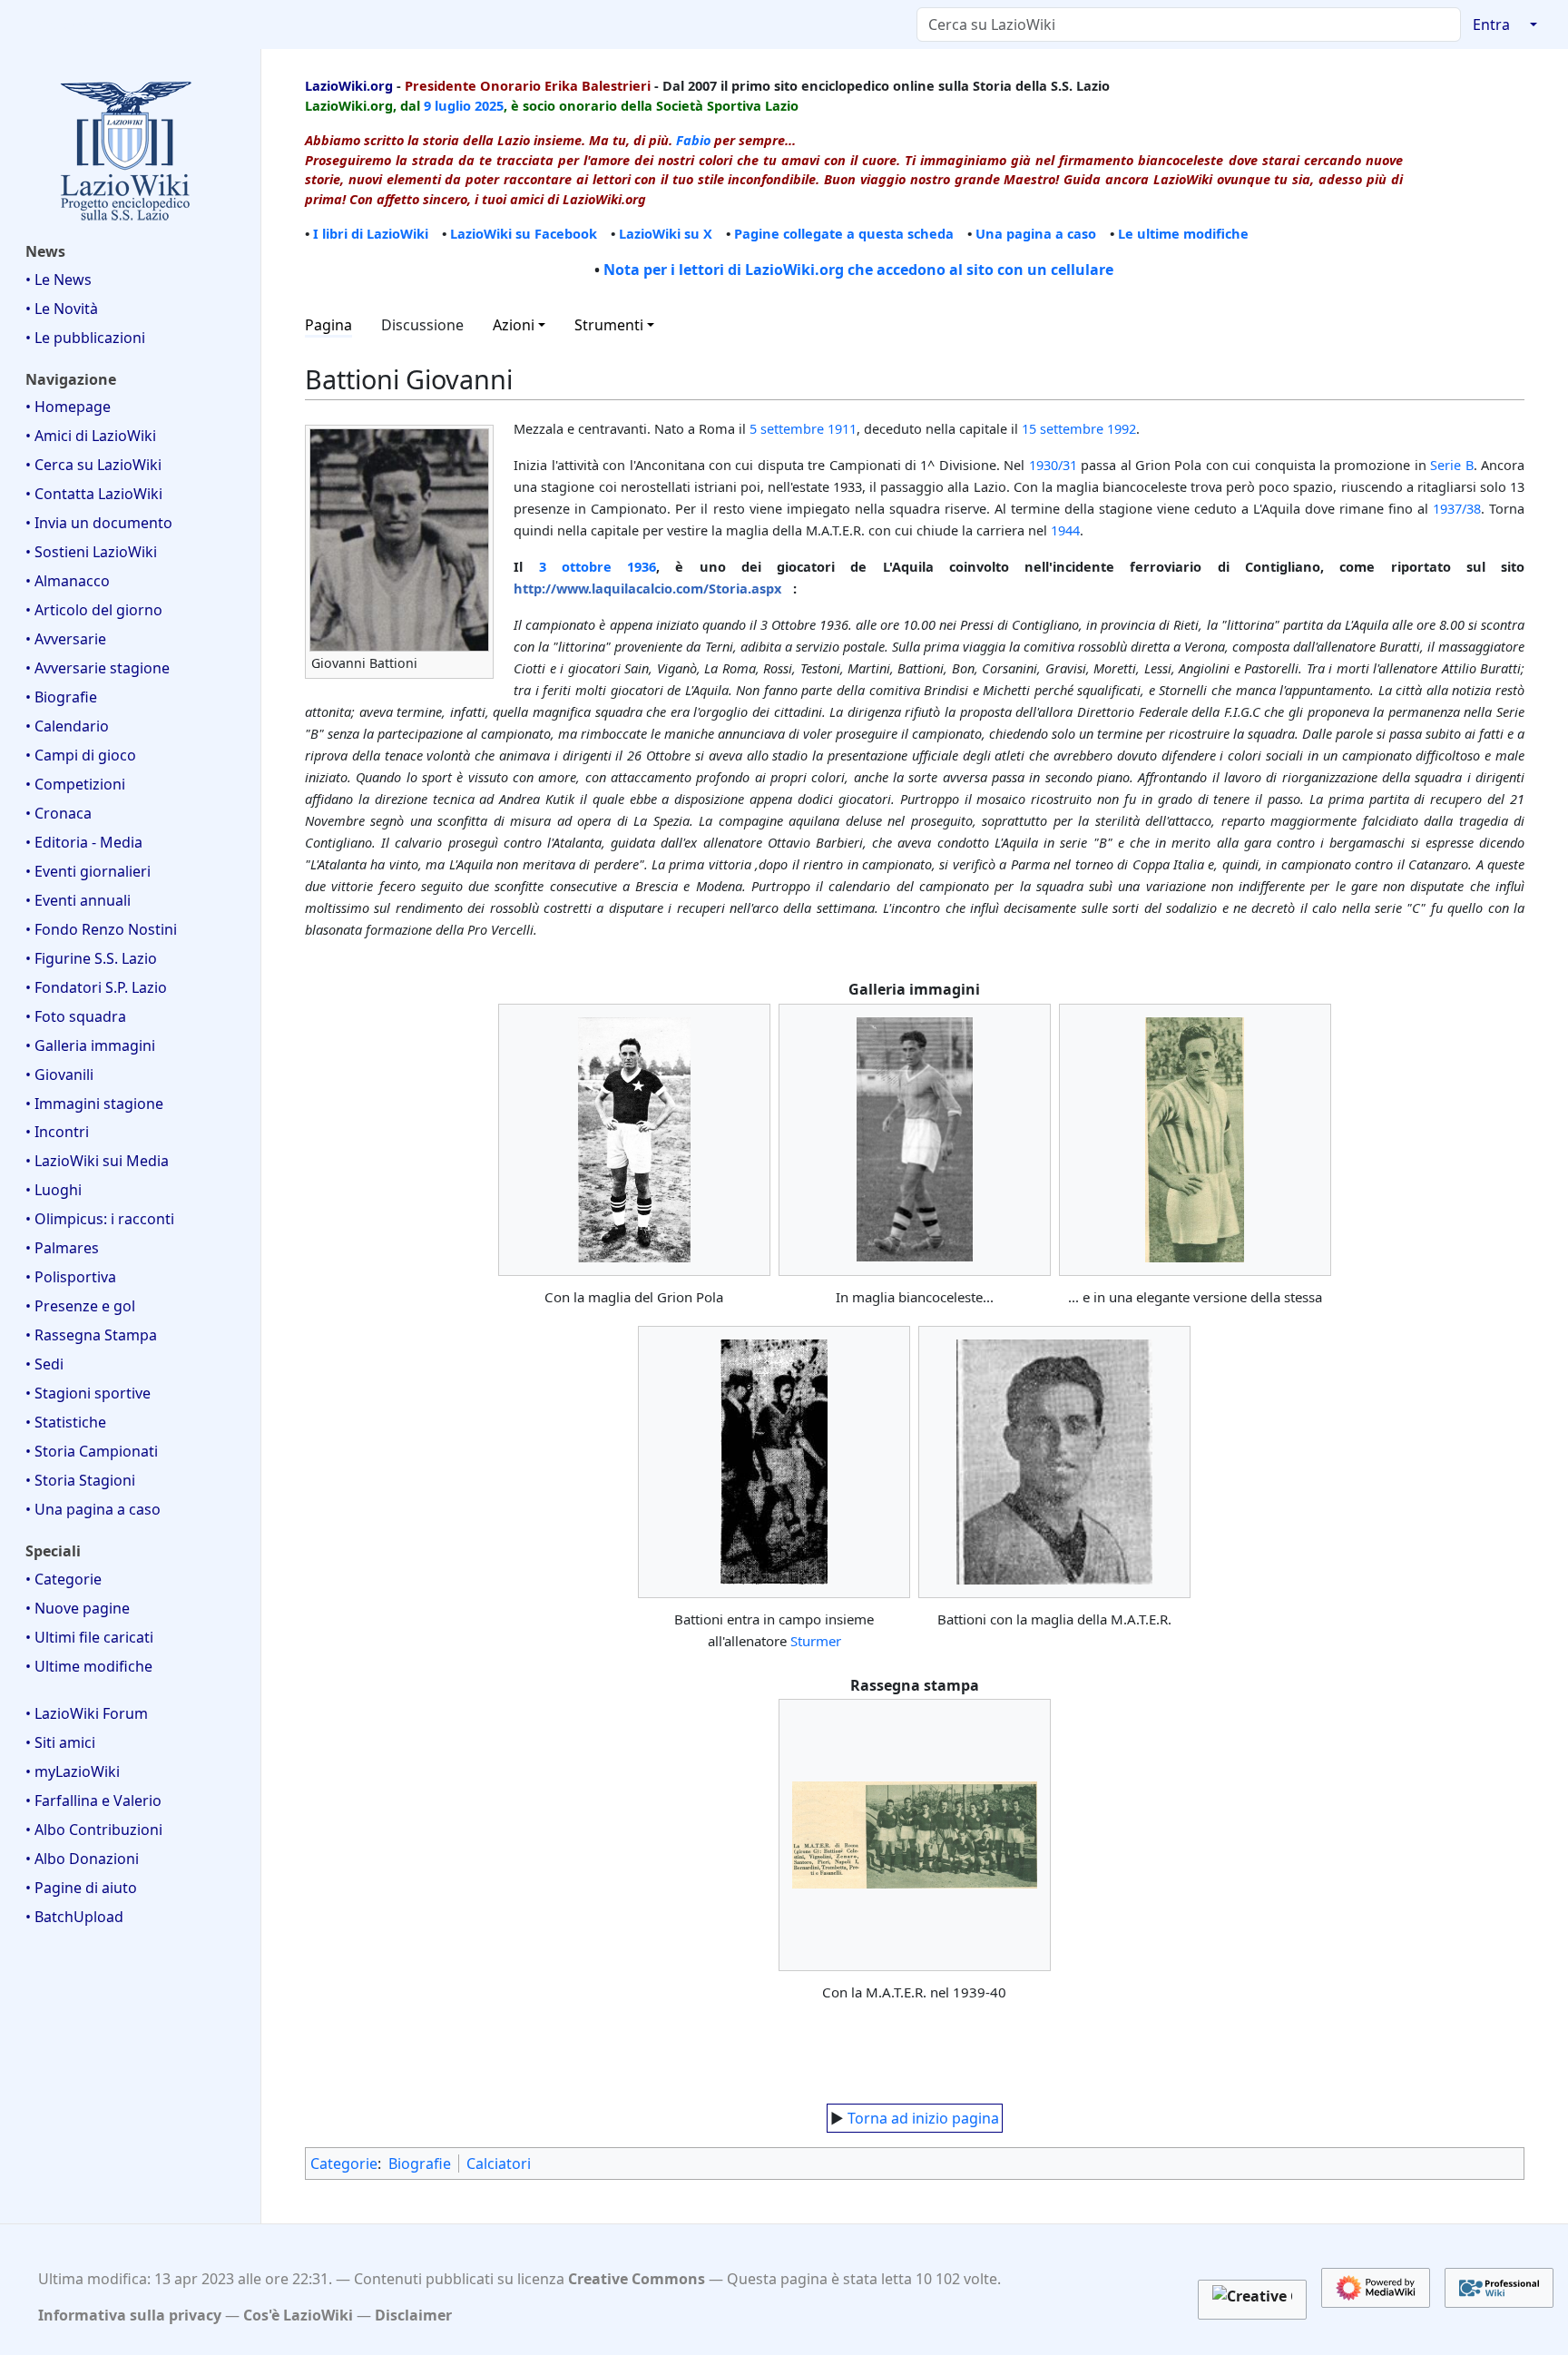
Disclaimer (413, 2315)
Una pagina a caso (1036, 233)
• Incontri (57, 1132)
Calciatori (499, 2164)
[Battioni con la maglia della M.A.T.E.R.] (1054, 1462)
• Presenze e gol (80, 1306)
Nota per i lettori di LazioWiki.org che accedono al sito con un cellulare (858, 270)
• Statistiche (66, 1422)
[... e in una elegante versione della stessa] (1195, 1140)
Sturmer (816, 1641)
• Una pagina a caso (93, 1509)
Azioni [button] (514, 325)
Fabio (693, 140)
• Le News (59, 280)
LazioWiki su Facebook (524, 233)
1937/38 (1457, 508)
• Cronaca (59, 813)
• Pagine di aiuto (81, 1888)
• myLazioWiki (73, 1771)
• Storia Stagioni (80, 1480)
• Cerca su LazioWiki (93, 465)
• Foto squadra (76, 1016)
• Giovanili (59, 1074)
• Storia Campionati (92, 1451)
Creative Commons (637, 2279)
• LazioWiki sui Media (97, 1161)
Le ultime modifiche (1183, 233)
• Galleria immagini (90, 1045)
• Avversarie (66, 639)
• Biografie (61, 697)
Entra (1491, 25)
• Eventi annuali (78, 900)
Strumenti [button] (609, 325)
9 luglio (447, 105)
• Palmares (62, 1248)
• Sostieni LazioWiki (91, 552)
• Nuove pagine (78, 1608)
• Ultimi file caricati (89, 1637)
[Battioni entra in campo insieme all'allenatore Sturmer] (774, 1462)
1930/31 (1053, 465)
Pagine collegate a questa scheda (844, 233)
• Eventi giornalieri (88, 871)
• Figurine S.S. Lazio (91, 958)
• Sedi (44, 1364)
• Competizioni (75, 784)
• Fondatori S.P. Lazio (96, 987)
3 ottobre (575, 566)
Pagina (328, 325)
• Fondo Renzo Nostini (101, 929)
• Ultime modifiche (89, 1666)
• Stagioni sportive (88, 1393)
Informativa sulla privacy (130, 2315)
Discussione (422, 325)
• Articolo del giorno (94, 610)
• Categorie (64, 1579)
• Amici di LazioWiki (91, 436)
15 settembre (1063, 428)
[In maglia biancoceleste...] (915, 1139)
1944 (1065, 530)
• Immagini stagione (94, 1104)
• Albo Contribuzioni (94, 1830)
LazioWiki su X (666, 233)
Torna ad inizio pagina (923, 2118)
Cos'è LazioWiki (298, 2315)
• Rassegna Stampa (91, 1335)
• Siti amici (60, 1742)
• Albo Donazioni (82, 1859)
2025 (489, 105)
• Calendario (67, 726)
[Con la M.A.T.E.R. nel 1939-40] (915, 1835)
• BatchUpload (74, 1917)
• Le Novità (62, 309)
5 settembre (787, 428)
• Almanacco (68, 581)
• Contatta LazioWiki (94, 494)
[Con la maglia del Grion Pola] (634, 1140)
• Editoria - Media (84, 842)
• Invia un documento (99, 523)
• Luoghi (54, 1190)
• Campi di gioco (81, 755)
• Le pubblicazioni (85, 338)
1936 (642, 566)
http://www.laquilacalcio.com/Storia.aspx (647, 588)
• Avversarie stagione (98, 668)
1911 (842, 428)
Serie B (1451, 465)
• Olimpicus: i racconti (100, 1219)
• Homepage (68, 407)
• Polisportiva (71, 1277)
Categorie (344, 2164)
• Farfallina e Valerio (93, 1801)
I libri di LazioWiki (371, 233)
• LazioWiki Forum (87, 1713)
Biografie (420, 2164)
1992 (1122, 428)
